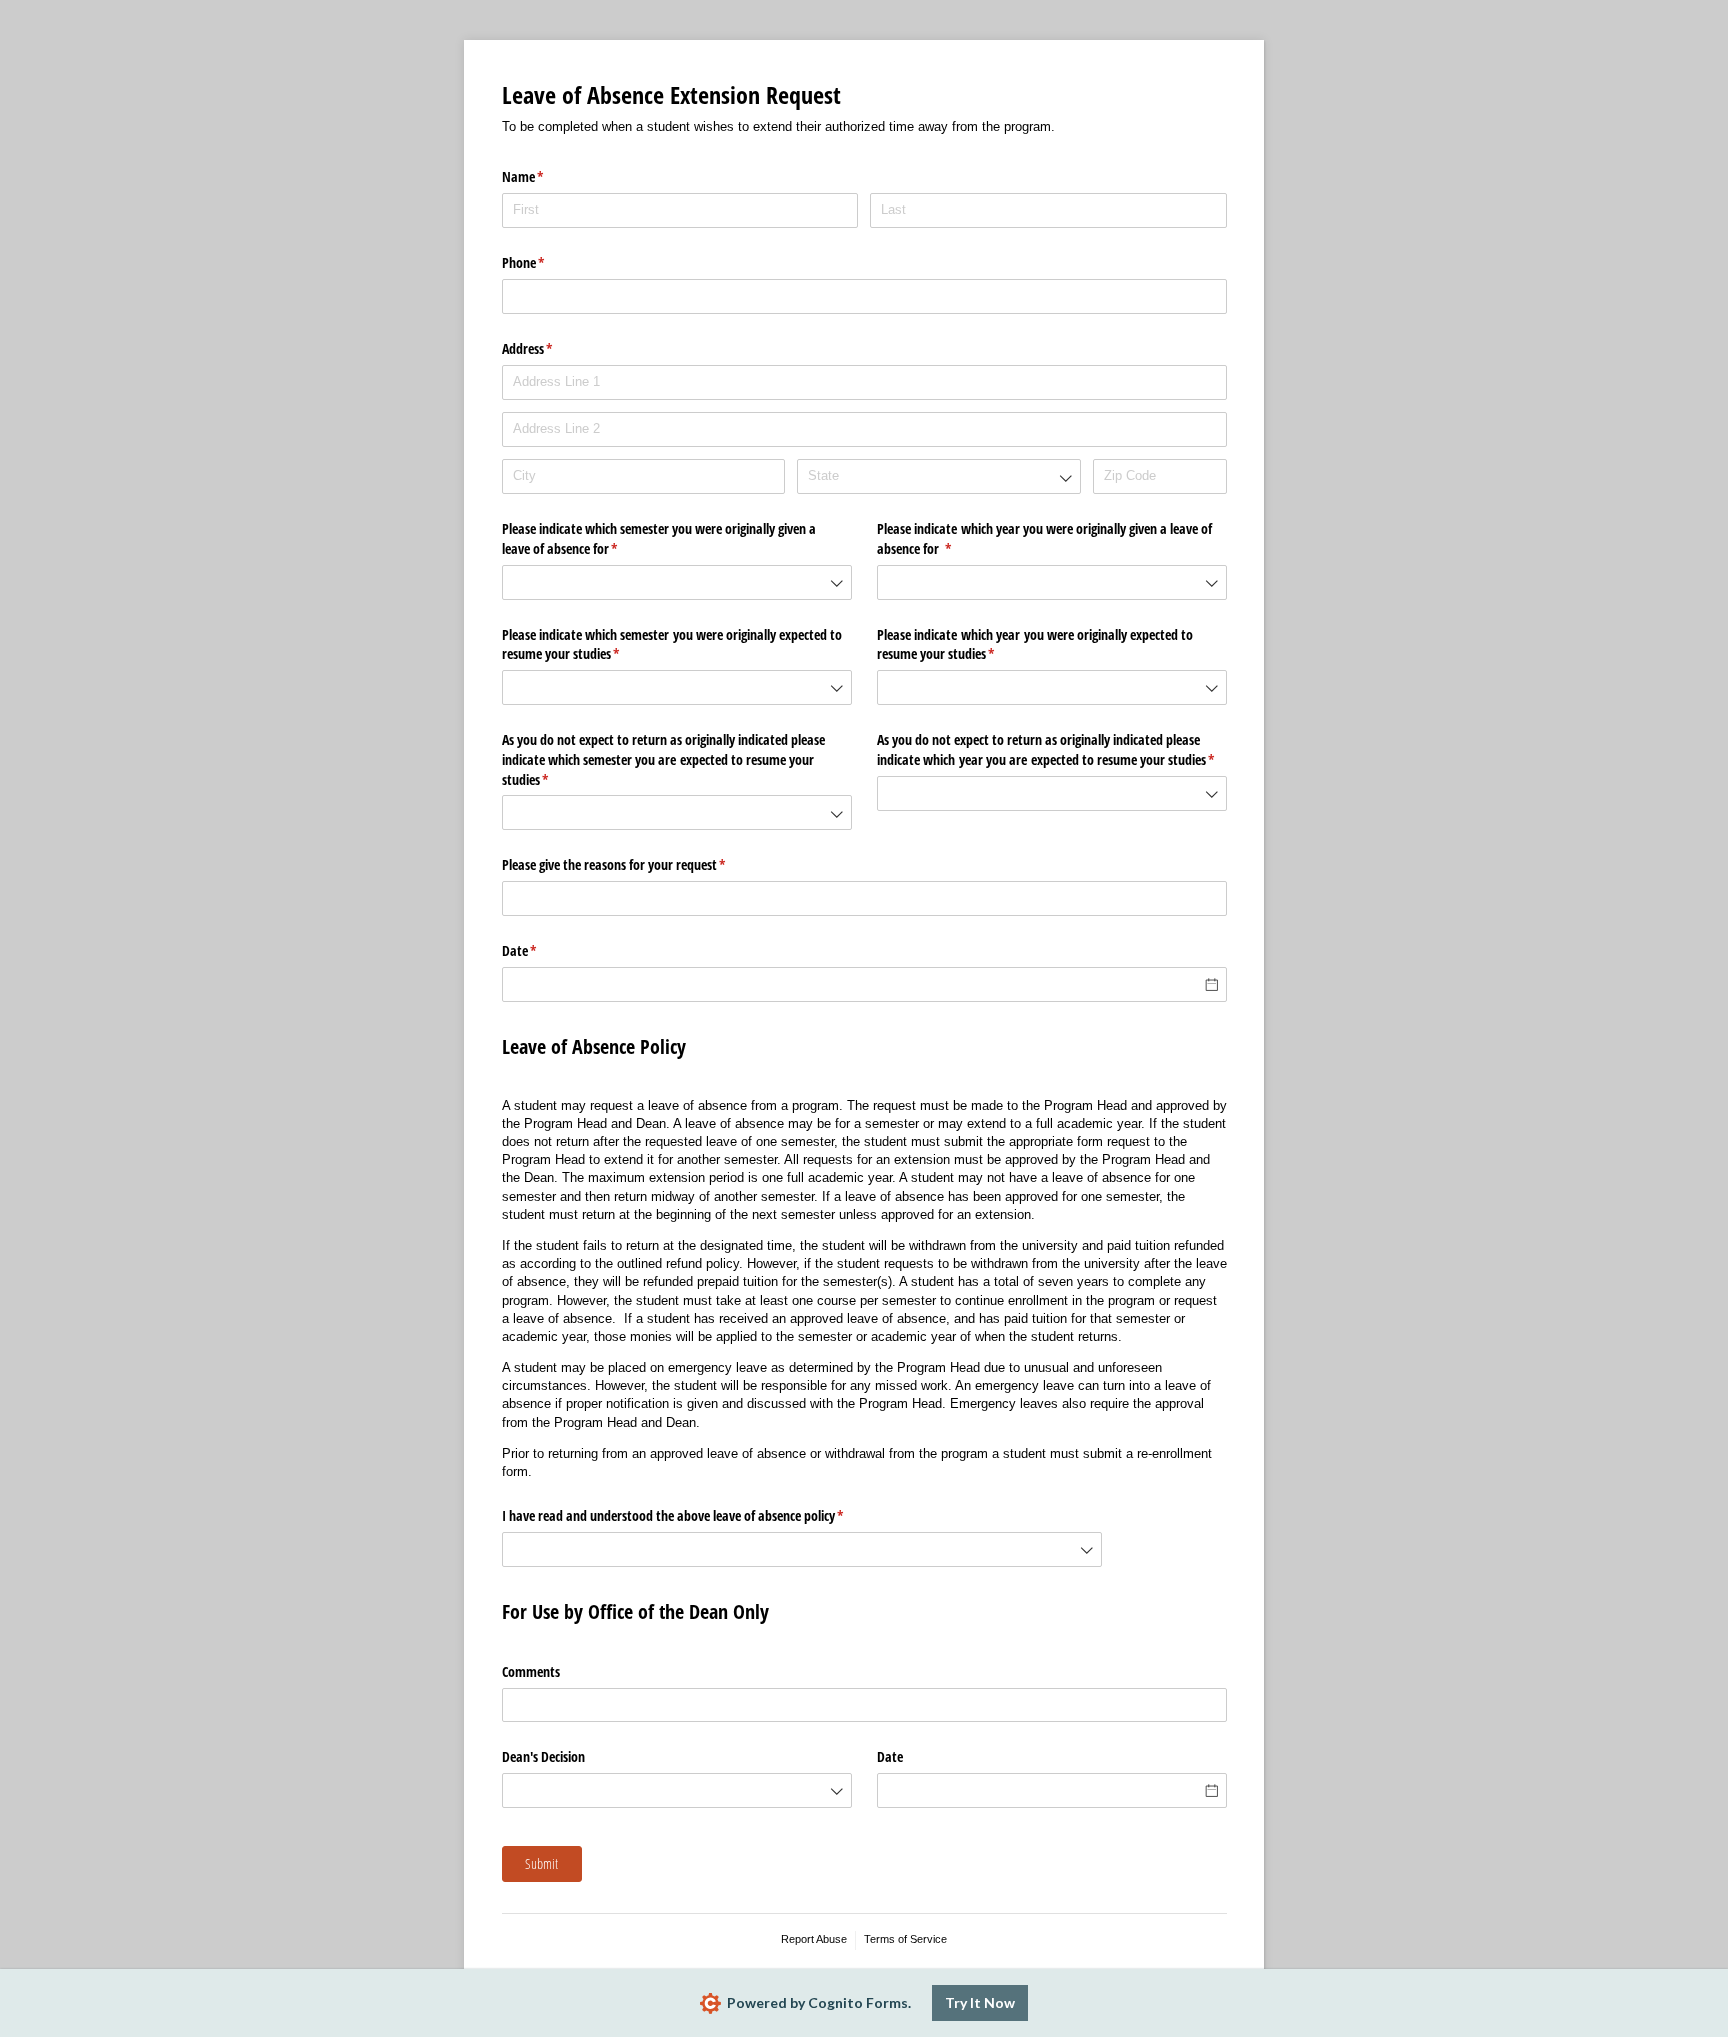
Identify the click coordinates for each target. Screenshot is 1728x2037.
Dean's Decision (543, 1756)
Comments (531, 1671)
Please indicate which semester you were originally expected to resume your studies (672, 644)
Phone (547, 262)
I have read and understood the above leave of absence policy (696, 1515)
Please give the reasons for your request (637, 864)
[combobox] (938, 476)
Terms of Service (905, 1939)
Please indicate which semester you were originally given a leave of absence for (659, 538)
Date (543, 950)
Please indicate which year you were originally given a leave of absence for (1044, 538)
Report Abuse (814, 1939)
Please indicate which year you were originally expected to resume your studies (1035, 644)
